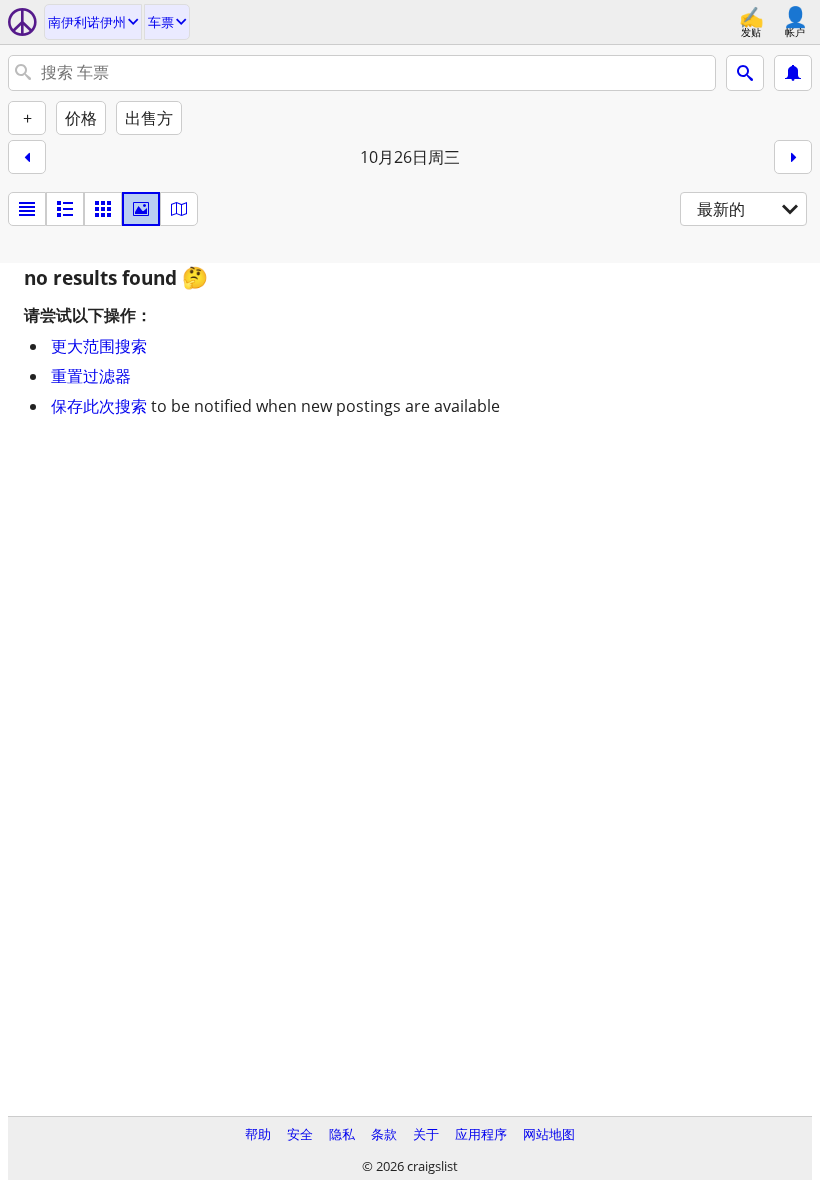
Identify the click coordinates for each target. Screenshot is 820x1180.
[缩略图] (65, 209)
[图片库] (141, 209)
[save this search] (793, 73)
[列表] (27, 209)
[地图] (179, 209)
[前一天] (27, 157)
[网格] (103, 209)
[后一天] (793, 157)
